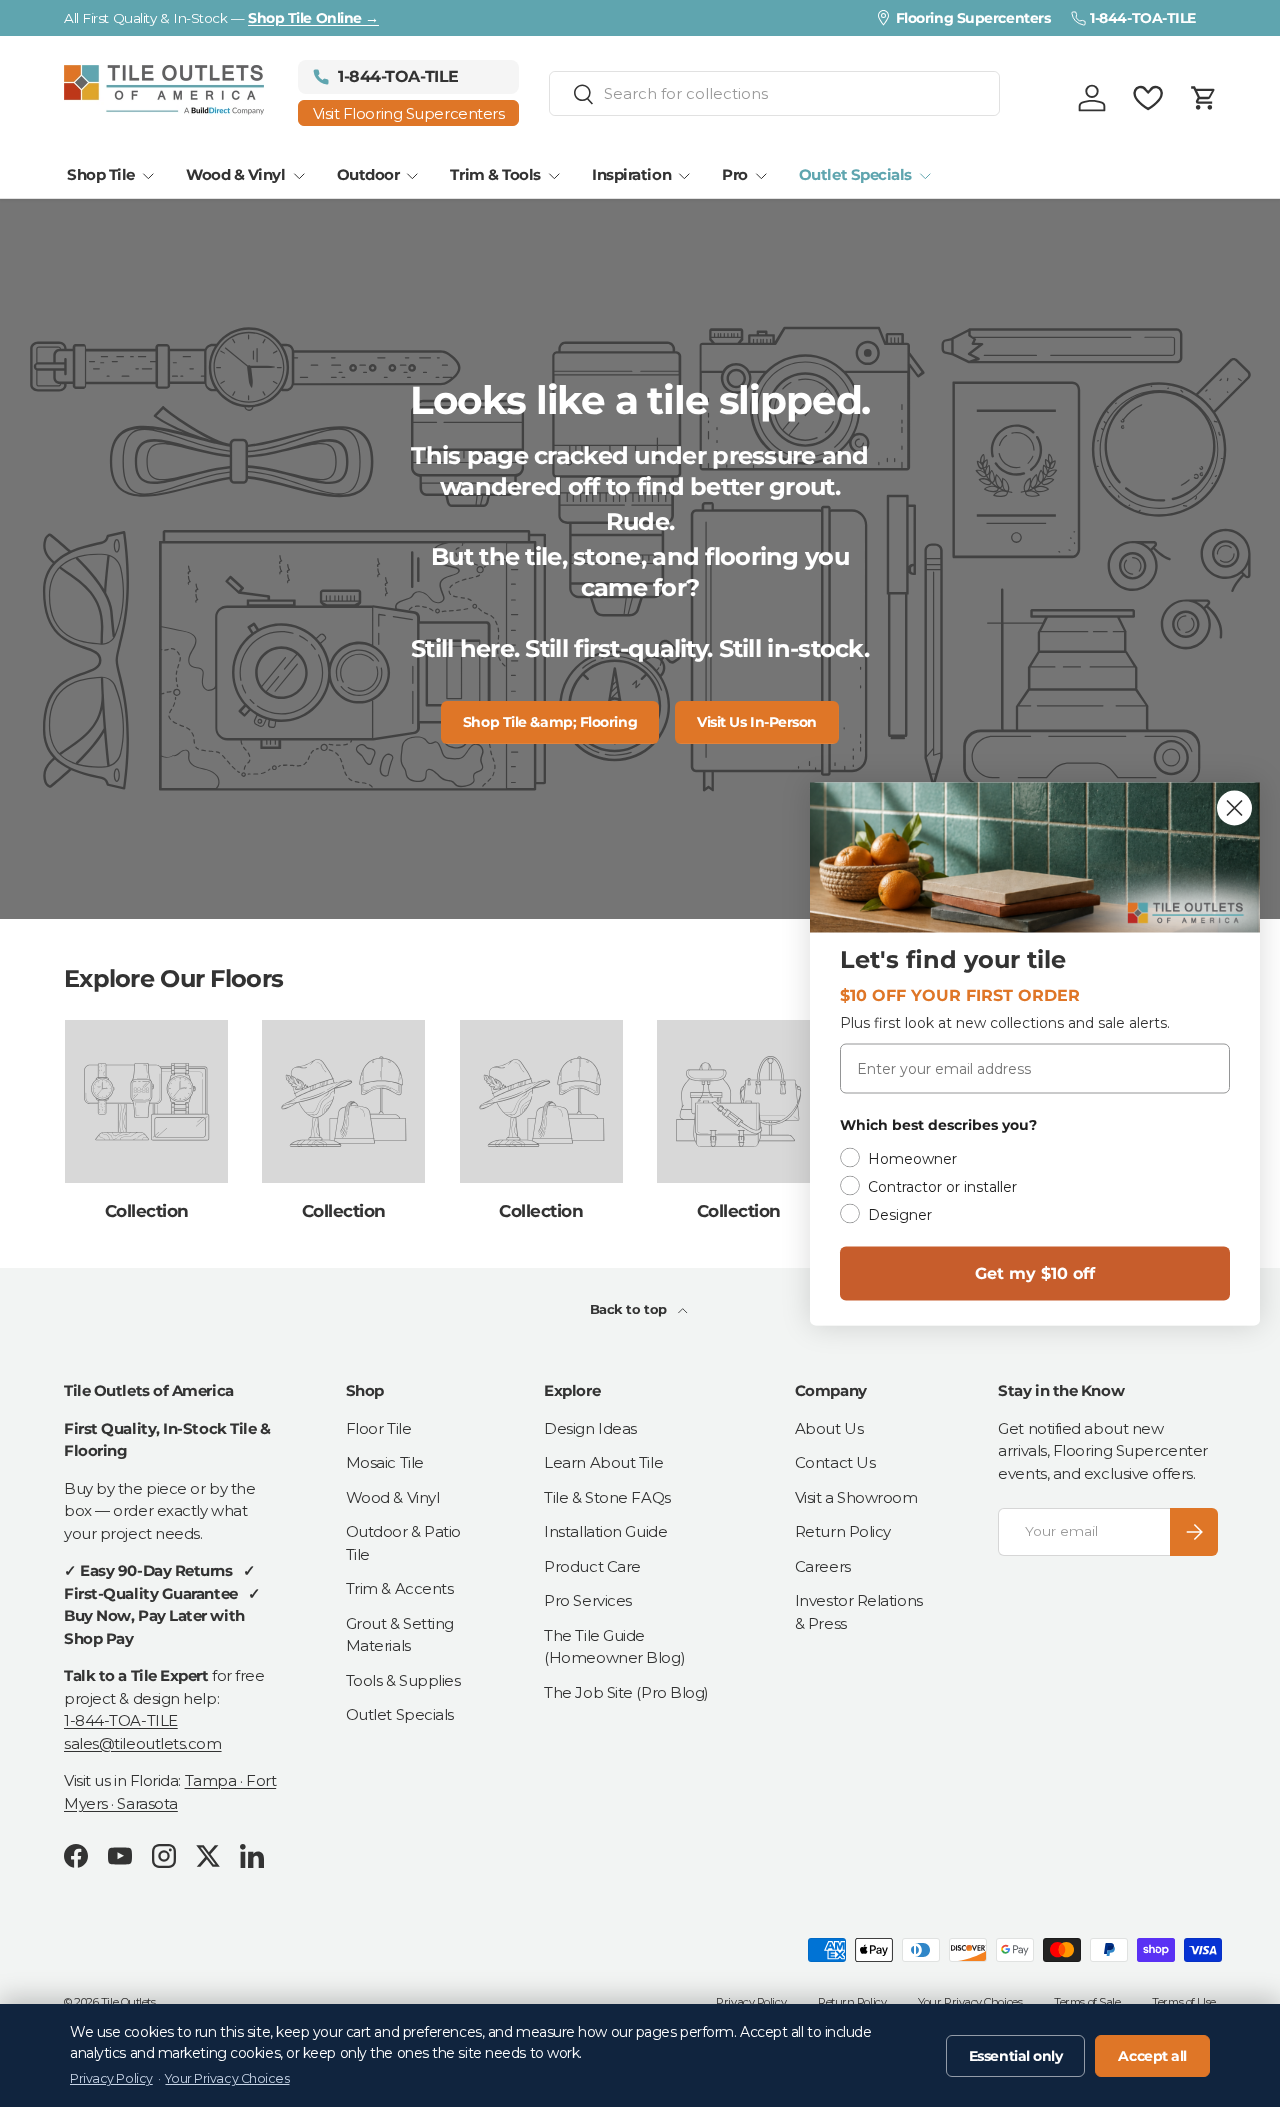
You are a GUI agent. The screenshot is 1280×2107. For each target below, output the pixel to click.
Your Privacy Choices (970, 2002)
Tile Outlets (128, 2002)
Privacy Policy (751, 2002)
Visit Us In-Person (757, 722)
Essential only (1016, 2056)
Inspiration (631, 174)
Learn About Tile (603, 1462)
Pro (735, 174)
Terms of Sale (1087, 2002)
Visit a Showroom (856, 1497)
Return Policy (843, 1531)
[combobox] (775, 93)
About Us (829, 1428)
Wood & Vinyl (236, 174)
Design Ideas (590, 1428)
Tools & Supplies (403, 1680)
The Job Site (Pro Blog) (626, 1692)
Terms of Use (1184, 2002)
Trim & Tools (495, 174)
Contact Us (835, 1462)
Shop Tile (101, 174)
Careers (823, 1566)
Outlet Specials (855, 174)
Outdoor (368, 174)
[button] (1204, 98)
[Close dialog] (1234, 807)
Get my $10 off (1035, 1272)
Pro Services (588, 1600)
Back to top (630, 1309)
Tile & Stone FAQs (607, 1497)
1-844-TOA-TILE (121, 1720)
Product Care (592, 1566)
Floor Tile (379, 1428)
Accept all (1152, 2056)
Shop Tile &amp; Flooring (550, 722)
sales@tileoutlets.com (143, 1743)
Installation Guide (605, 1531)
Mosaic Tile (385, 1462)
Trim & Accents (400, 1588)
